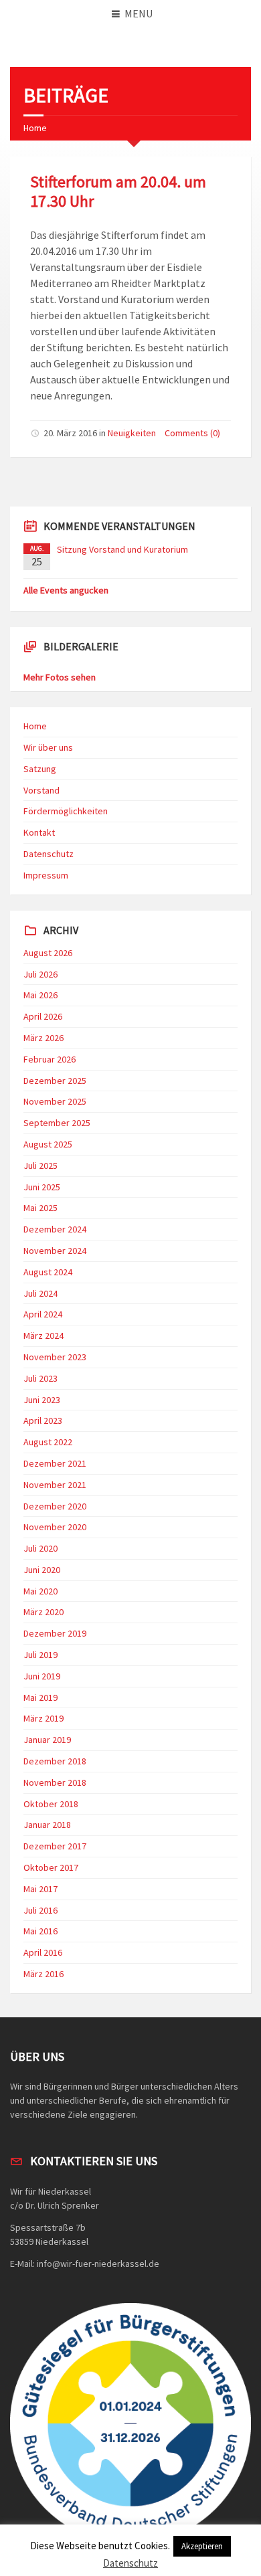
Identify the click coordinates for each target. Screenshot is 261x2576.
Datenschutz (49, 854)
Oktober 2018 (51, 1804)
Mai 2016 (40, 1931)
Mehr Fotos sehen (60, 677)
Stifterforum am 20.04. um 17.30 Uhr (118, 191)
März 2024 (43, 1336)
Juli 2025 (40, 1166)
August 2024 (48, 1272)
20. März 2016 (70, 433)
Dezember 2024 (55, 1229)
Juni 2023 (42, 1400)
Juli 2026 (40, 974)
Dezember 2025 (55, 1081)
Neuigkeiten (132, 433)
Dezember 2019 (55, 1633)
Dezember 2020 (55, 1506)
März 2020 (43, 1612)
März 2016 (43, 1974)
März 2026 (43, 1038)
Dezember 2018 (55, 1761)
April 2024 (43, 1314)
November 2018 (55, 1782)
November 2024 (55, 1251)
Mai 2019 (40, 1697)
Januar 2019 (47, 1740)
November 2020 (55, 1527)
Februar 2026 (50, 1059)
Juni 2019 (42, 1676)
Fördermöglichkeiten (66, 811)
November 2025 (55, 1101)
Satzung (40, 769)
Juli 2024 (40, 1293)
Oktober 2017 (51, 1867)
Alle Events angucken (66, 590)
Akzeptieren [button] (202, 2546)
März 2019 (43, 1718)
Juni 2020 (42, 1570)
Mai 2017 (40, 1889)
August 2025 (48, 1144)
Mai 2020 (40, 1591)
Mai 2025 (40, 1208)
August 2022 (48, 1442)
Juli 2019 (40, 1655)
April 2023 (43, 1420)
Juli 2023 (40, 1378)
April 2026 (43, 1016)
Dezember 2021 (55, 1463)
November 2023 (55, 1357)
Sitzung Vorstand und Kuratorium (122, 549)
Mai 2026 (40, 995)
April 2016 (43, 1952)
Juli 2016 (40, 1910)
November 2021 (55, 1485)
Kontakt (39, 832)
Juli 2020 (40, 1548)
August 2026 (48, 953)
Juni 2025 (42, 1187)
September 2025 (57, 1123)
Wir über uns (48, 747)
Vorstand (41, 790)
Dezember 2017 (55, 1846)
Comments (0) (192, 433)
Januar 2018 (47, 1825)
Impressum (46, 875)
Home (35, 128)
